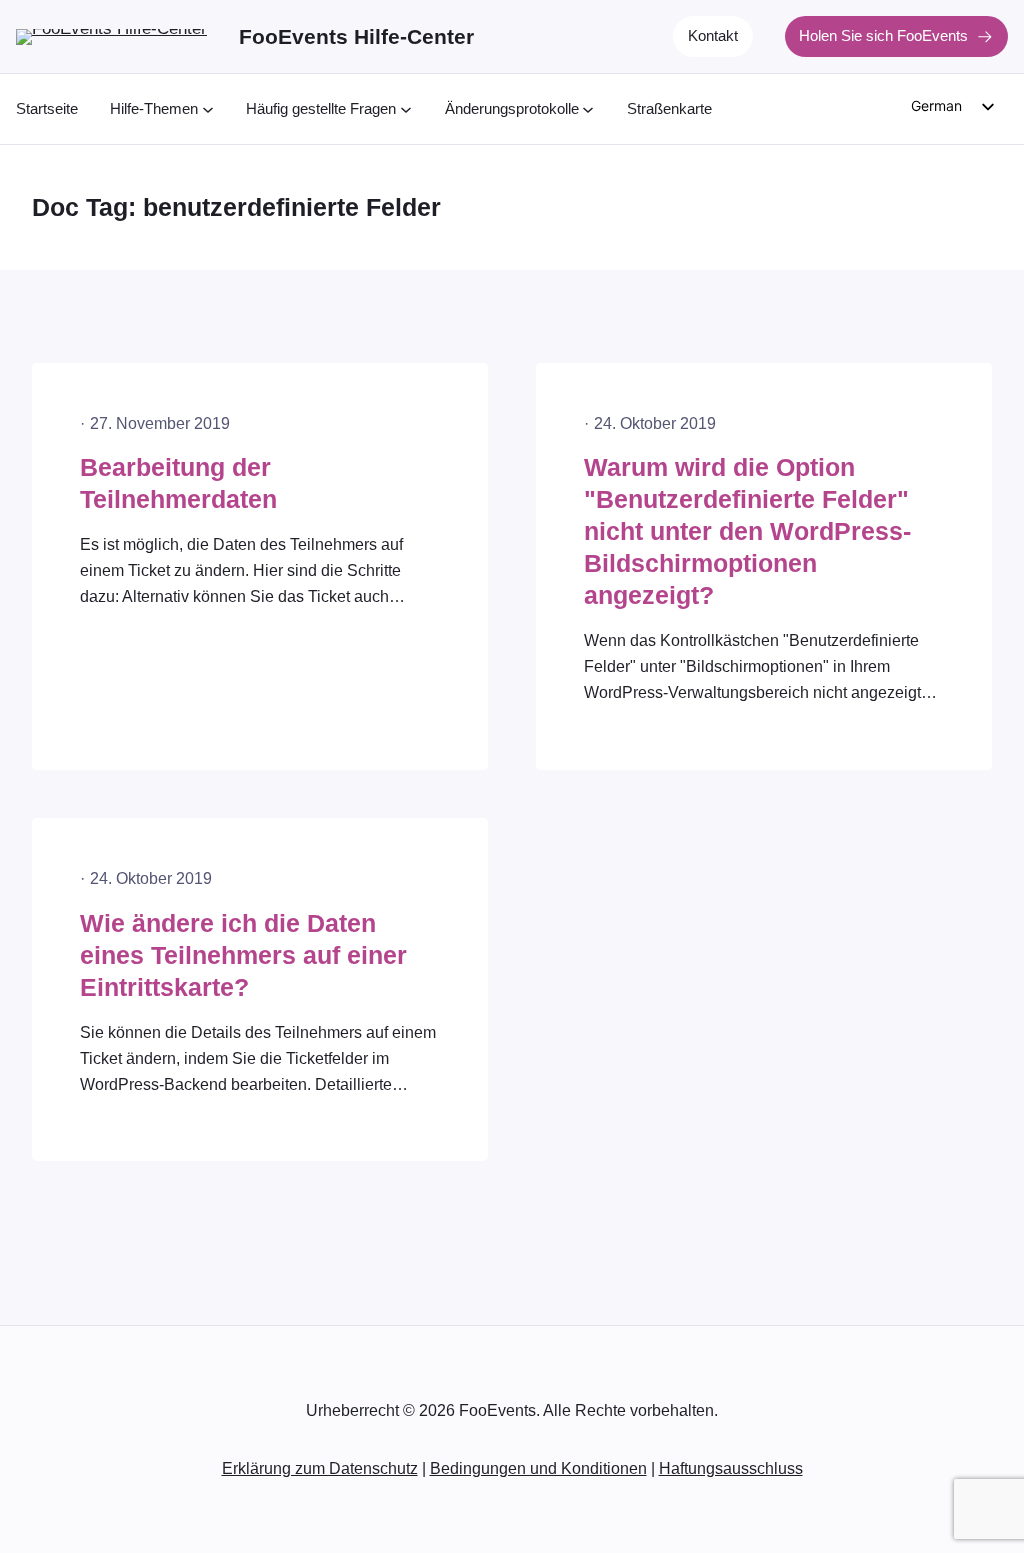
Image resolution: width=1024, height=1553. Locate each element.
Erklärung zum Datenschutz (320, 1468)
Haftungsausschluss (731, 1468)
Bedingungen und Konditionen (538, 1468)
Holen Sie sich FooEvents (883, 36)
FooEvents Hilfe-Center (356, 36)
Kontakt (713, 36)
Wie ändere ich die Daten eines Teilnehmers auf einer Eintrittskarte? (243, 955)
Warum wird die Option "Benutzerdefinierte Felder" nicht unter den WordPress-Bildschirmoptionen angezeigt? (747, 531)
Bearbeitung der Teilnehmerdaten (178, 483)
